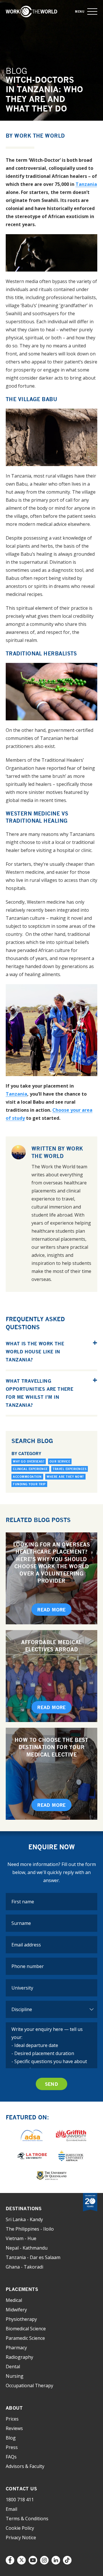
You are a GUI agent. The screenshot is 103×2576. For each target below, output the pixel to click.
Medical (14, 2300)
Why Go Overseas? (29, 1461)
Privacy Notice (21, 2537)
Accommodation (27, 1477)
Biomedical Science (26, 2329)
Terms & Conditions (27, 2519)
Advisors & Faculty (25, 2466)
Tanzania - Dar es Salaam (33, 2257)
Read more (51, 1610)
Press (12, 2447)
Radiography (19, 2357)
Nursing (15, 2376)
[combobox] (51, 1988)
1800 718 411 (20, 2500)
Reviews (14, 2428)
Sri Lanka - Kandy (24, 2219)
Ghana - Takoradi (24, 2267)
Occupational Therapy (29, 2385)
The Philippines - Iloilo (30, 2229)
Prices (12, 2419)
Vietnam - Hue (21, 2238)
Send (52, 2084)
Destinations (24, 2208)
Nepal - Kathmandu (27, 2248)
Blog (11, 2438)
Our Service (60, 1461)
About (14, 2408)
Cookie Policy (20, 2528)
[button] (92, 12)
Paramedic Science (25, 2338)
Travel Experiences (70, 1469)
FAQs (11, 2457)
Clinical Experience (30, 1469)
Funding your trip (29, 1484)
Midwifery (16, 2310)
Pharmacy (16, 2348)
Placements (22, 2289)
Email (11, 2509)
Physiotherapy (21, 2319)
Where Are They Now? (65, 1477)
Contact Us (21, 2489)
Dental (13, 2367)
